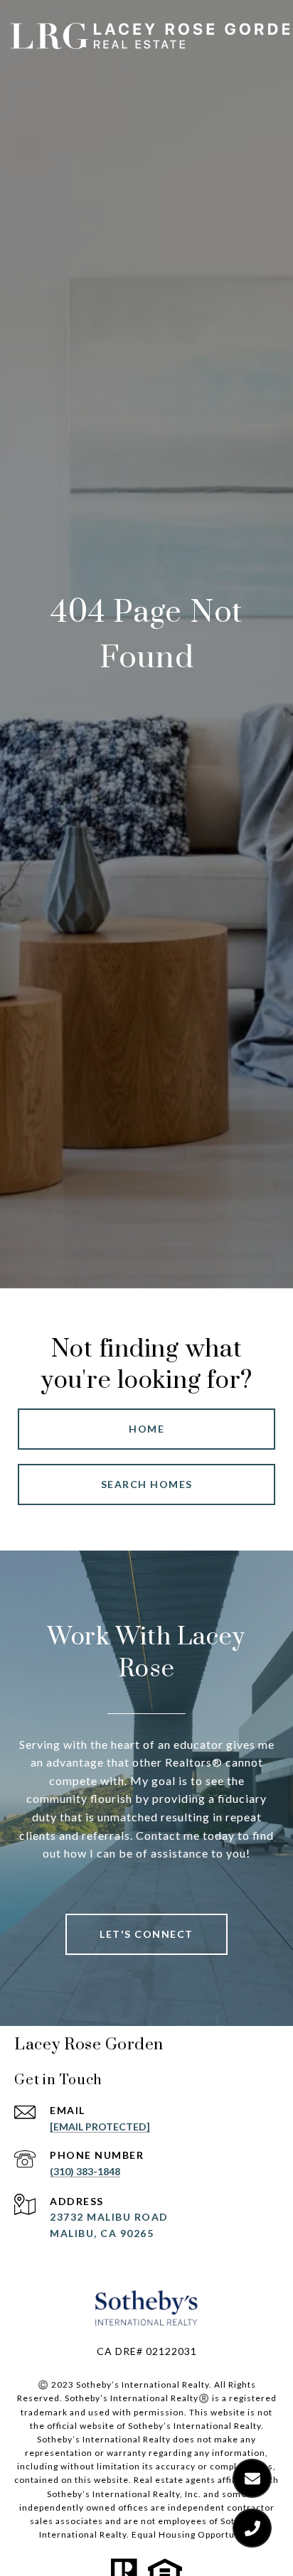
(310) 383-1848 (85, 2171)
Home (146, 1429)
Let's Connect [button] (146, 1934)
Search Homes (147, 1484)
